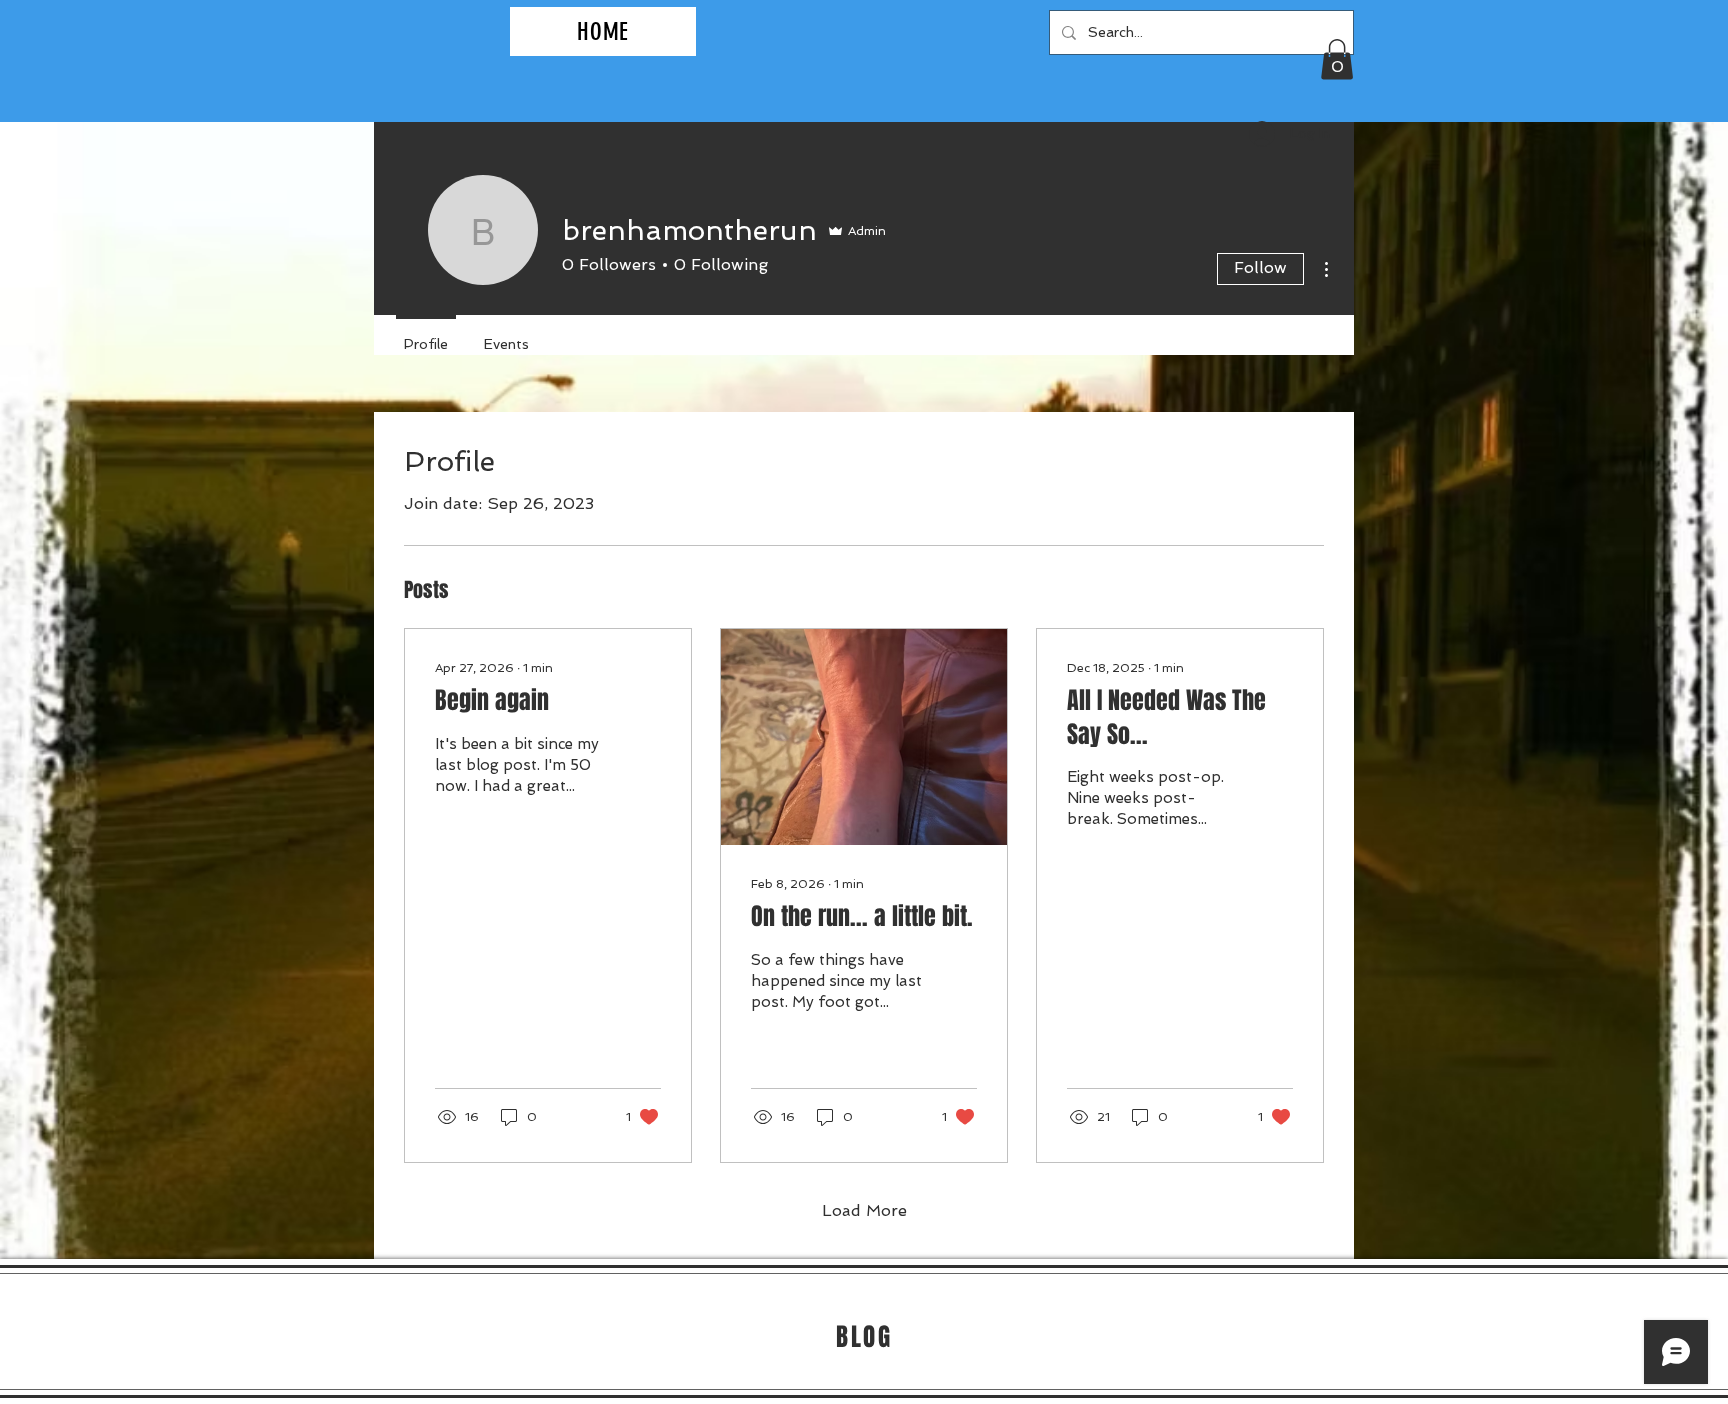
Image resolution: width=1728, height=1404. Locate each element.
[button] (1337, 59)
